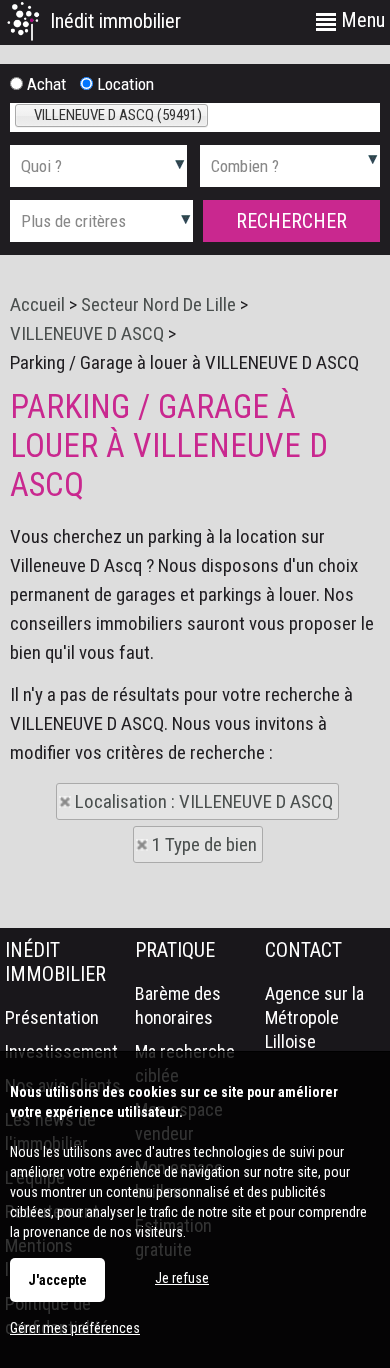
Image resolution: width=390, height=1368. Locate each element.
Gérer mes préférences (75, 1328)
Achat (44, 84)
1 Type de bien (204, 844)
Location (123, 84)
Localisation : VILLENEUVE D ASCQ (204, 801)
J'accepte (57, 1280)
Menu (360, 20)
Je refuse (182, 1278)
